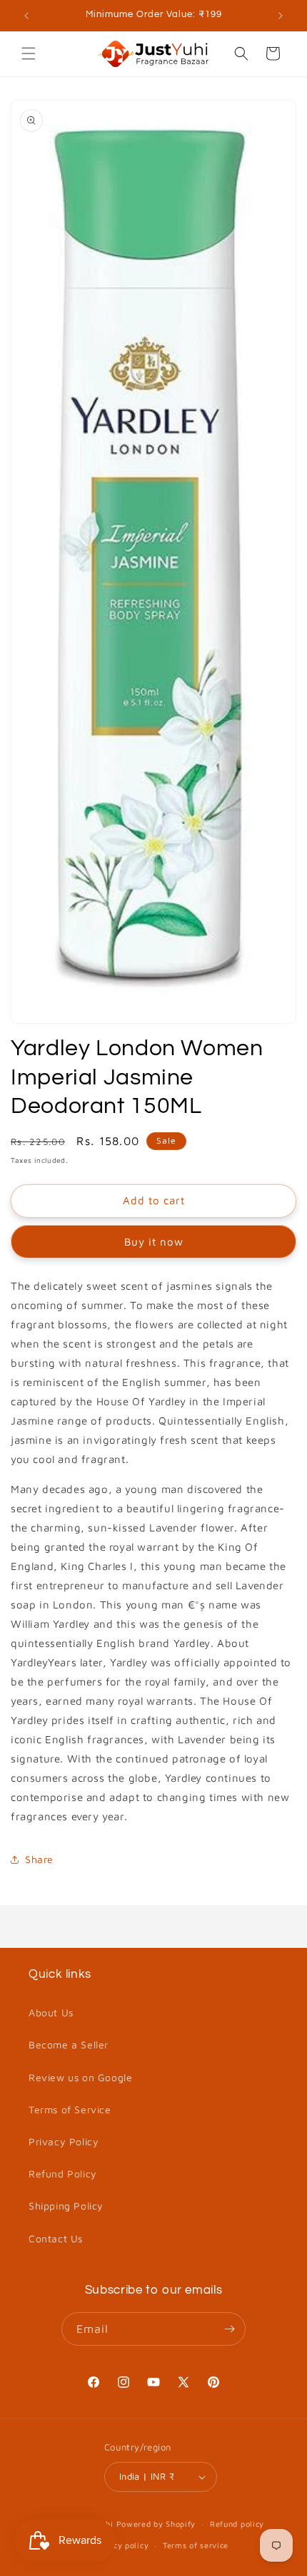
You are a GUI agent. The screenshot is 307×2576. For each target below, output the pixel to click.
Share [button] (39, 1859)
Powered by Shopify (156, 2524)
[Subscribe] (229, 2329)
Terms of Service (70, 2109)
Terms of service (196, 2545)
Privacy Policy (64, 2141)
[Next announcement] (281, 16)
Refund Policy (63, 2174)
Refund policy (237, 2524)
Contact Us (56, 2238)
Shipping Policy (66, 2206)
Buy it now (154, 1242)
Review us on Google (80, 2077)
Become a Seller (69, 2044)
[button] (29, 53)
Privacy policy (120, 2545)
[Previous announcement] (26, 16)
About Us (51, 2012)
